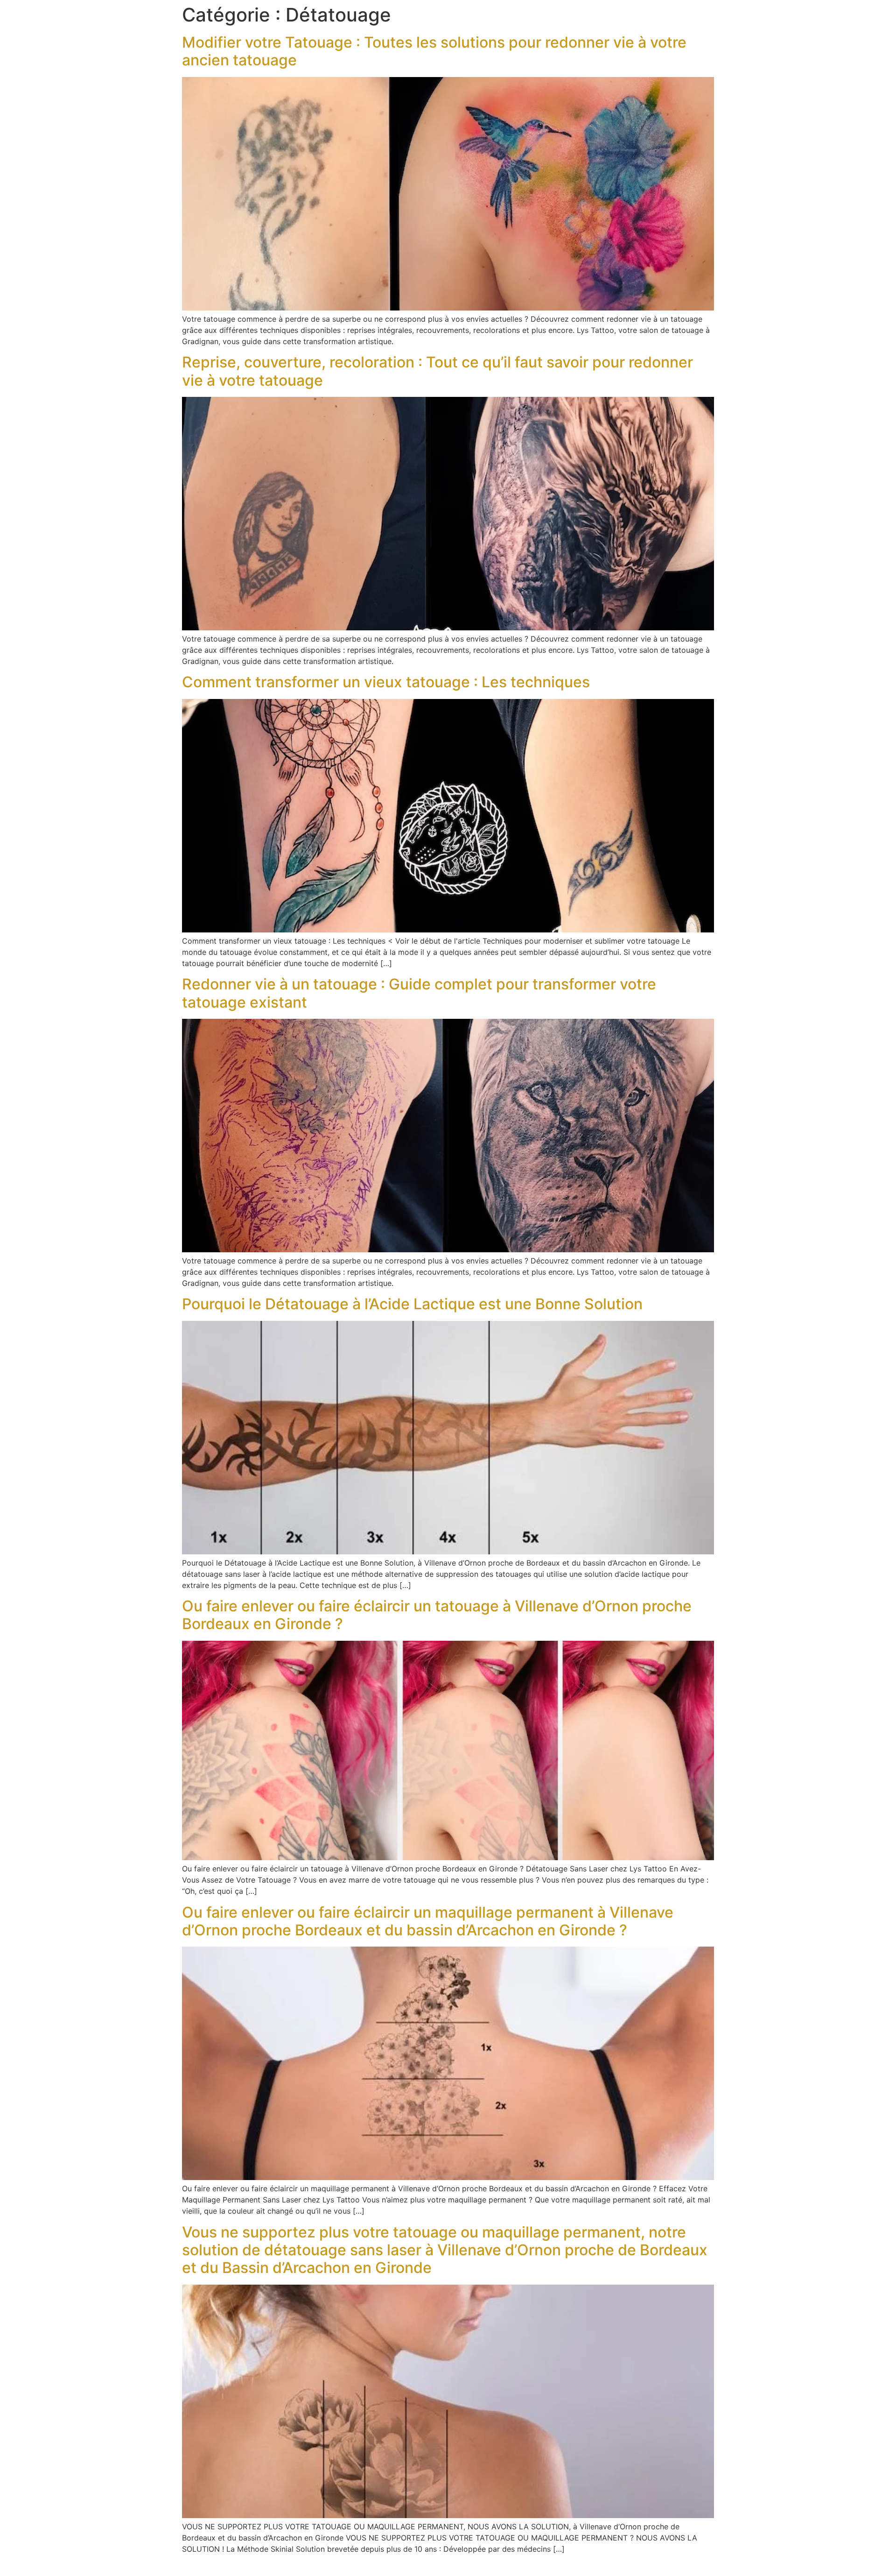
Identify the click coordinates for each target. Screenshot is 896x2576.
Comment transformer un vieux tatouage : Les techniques (386, 682)
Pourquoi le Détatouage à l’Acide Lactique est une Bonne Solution (412, 1304)
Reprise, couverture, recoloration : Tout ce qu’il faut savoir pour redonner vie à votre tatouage (437, 371)
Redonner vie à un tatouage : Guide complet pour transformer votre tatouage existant (419, 993)
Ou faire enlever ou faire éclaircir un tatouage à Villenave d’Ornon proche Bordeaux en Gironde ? (437, 1615)
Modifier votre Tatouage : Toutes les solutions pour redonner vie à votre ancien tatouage (434, 51)
